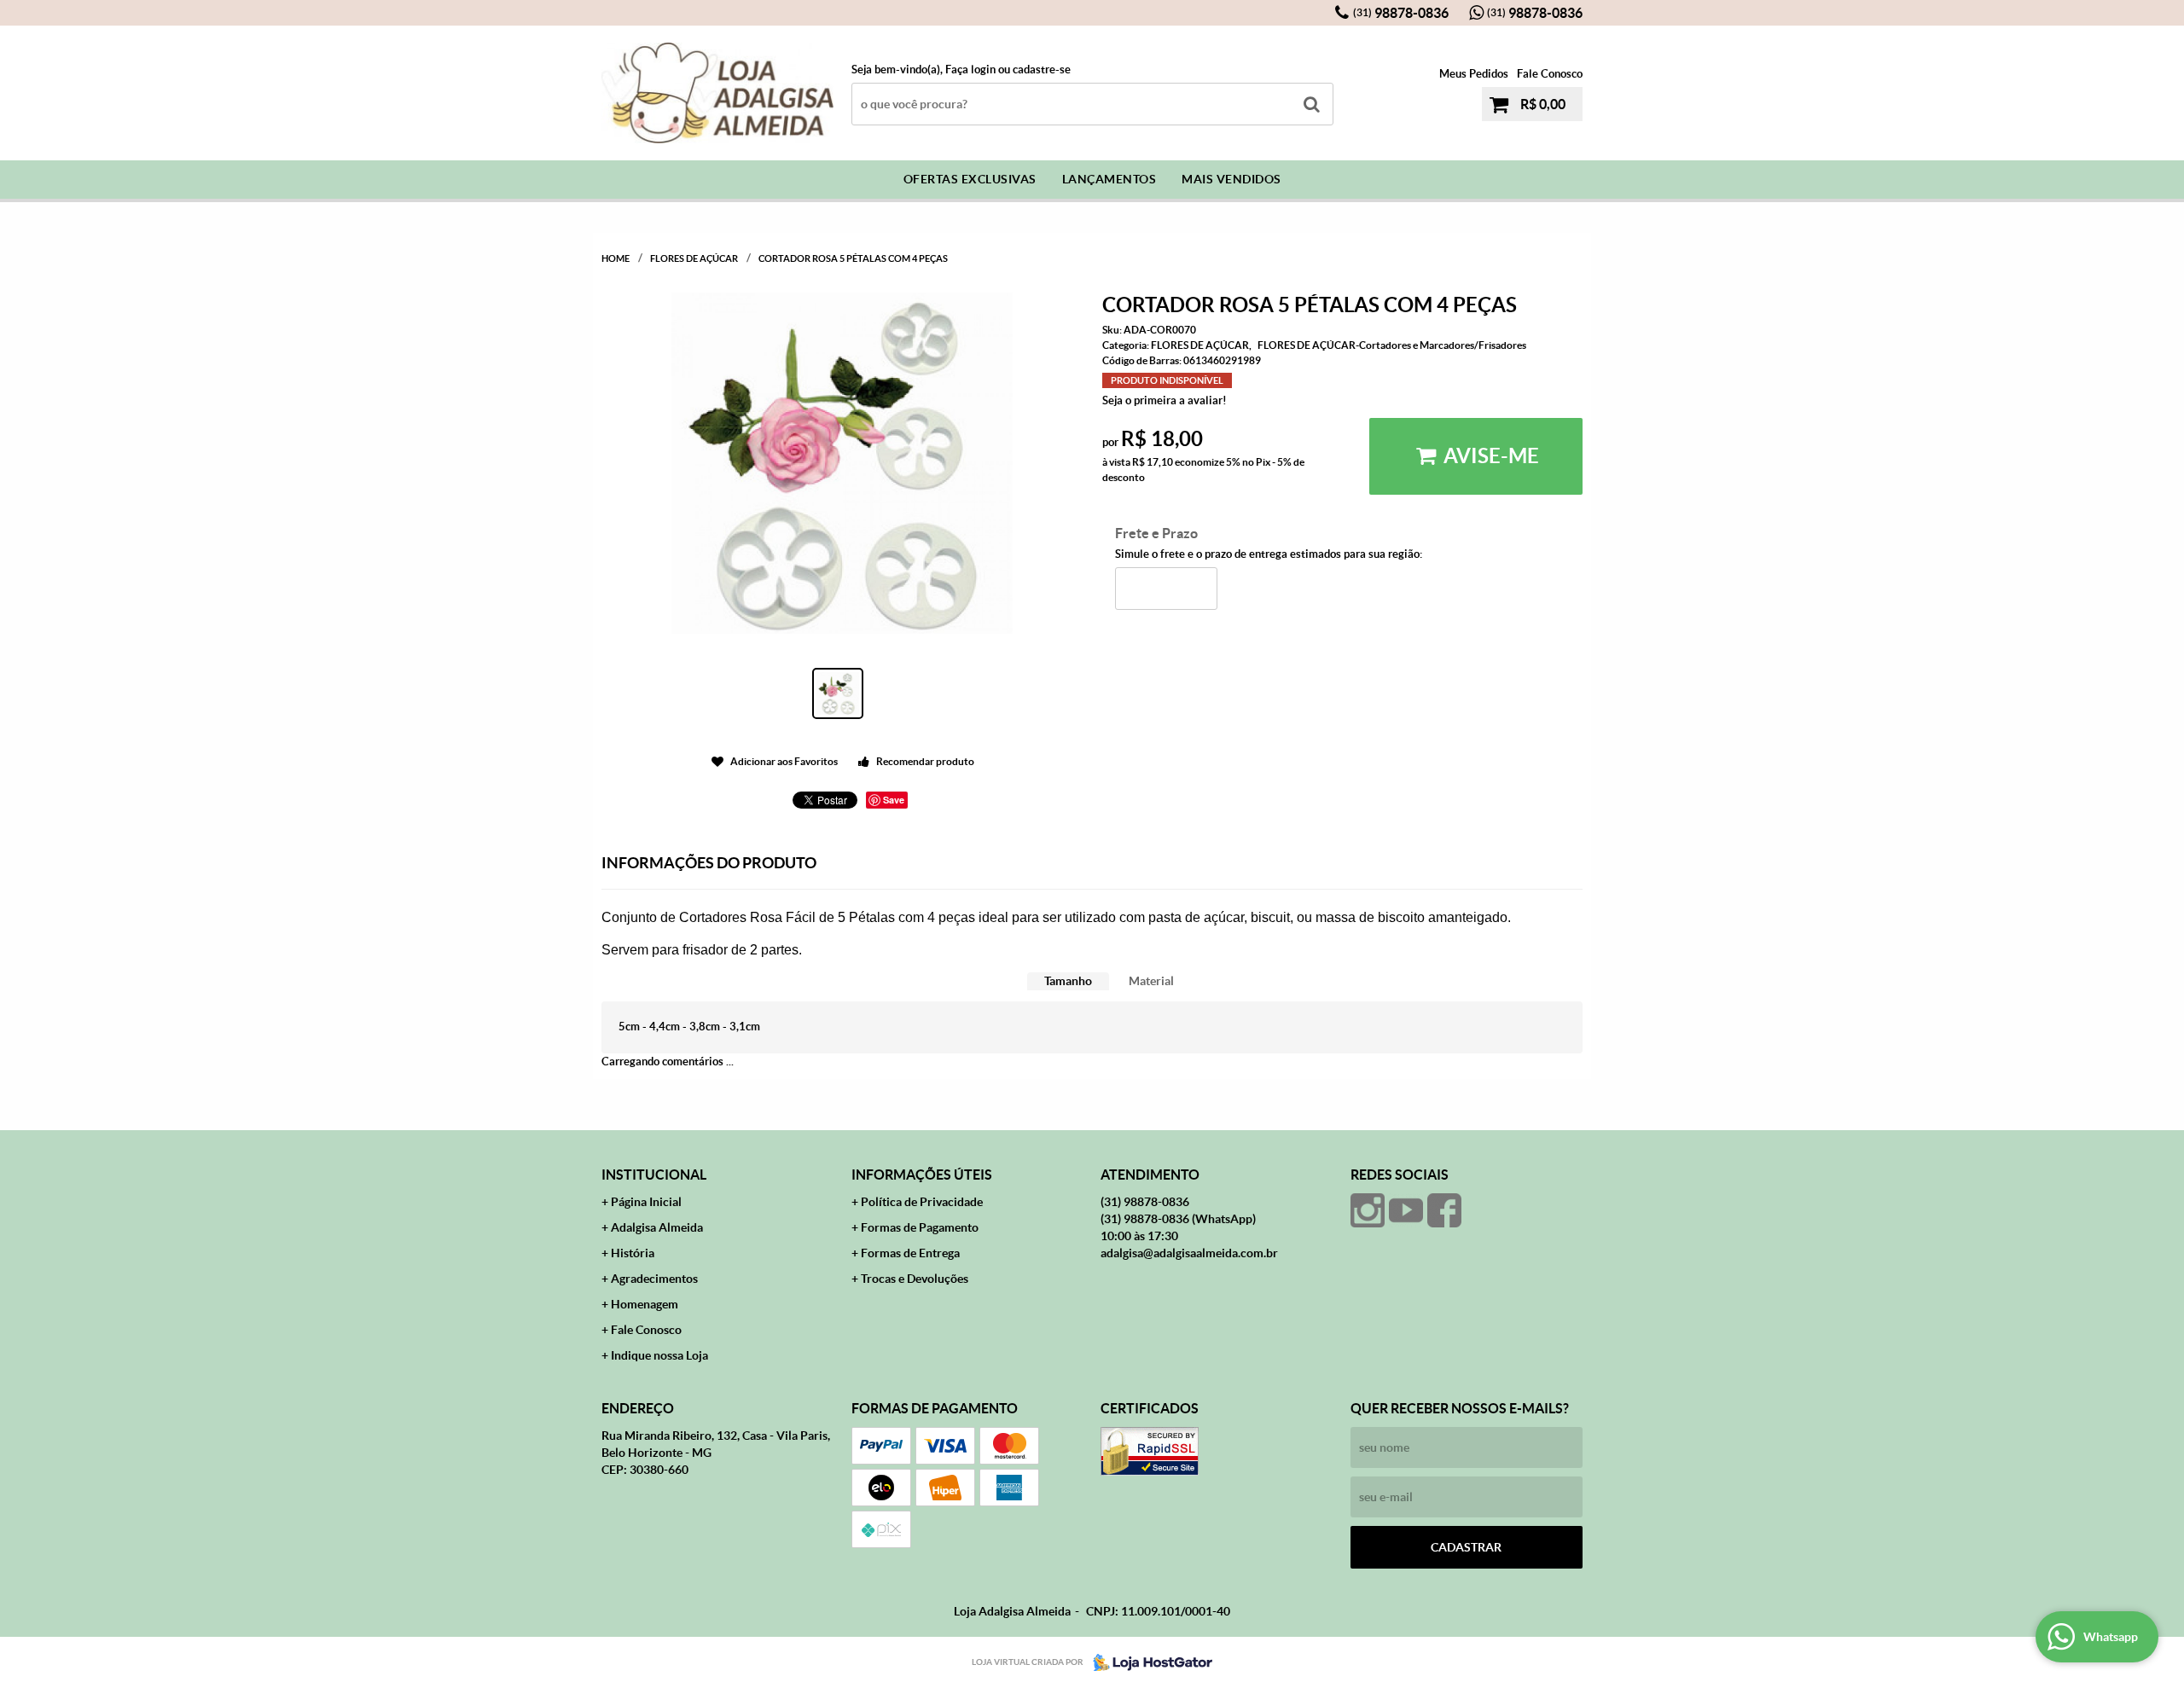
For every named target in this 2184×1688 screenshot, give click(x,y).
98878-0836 (1401, 13)
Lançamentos (1109, 179)
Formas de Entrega (910, 1253)
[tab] (1068, 981)
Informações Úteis (922, 1175)
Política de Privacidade (922, 1202)
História (633, 1253)
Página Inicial (646, 1202)
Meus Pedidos (1474, 74)
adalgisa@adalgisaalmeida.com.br (1189, 1253)
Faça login (970, 70)
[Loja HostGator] (1147, 1662)
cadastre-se (1042, 70)
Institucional (654, 1175)
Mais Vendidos (1231, 179)
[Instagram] (1368, 1210)
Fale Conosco (1550, 74)
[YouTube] (1406, 1210)
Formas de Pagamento (920, 1227)
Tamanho (1068, 981)
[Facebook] (1444, 1210)
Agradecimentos (654, 1279)
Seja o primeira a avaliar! (1165, 400)
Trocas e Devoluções (915, 1279)
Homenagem (645, 1304)
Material (1151, 981)
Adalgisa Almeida (657, 1227)
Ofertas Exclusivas (970, 179)
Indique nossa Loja (659, 1355)
